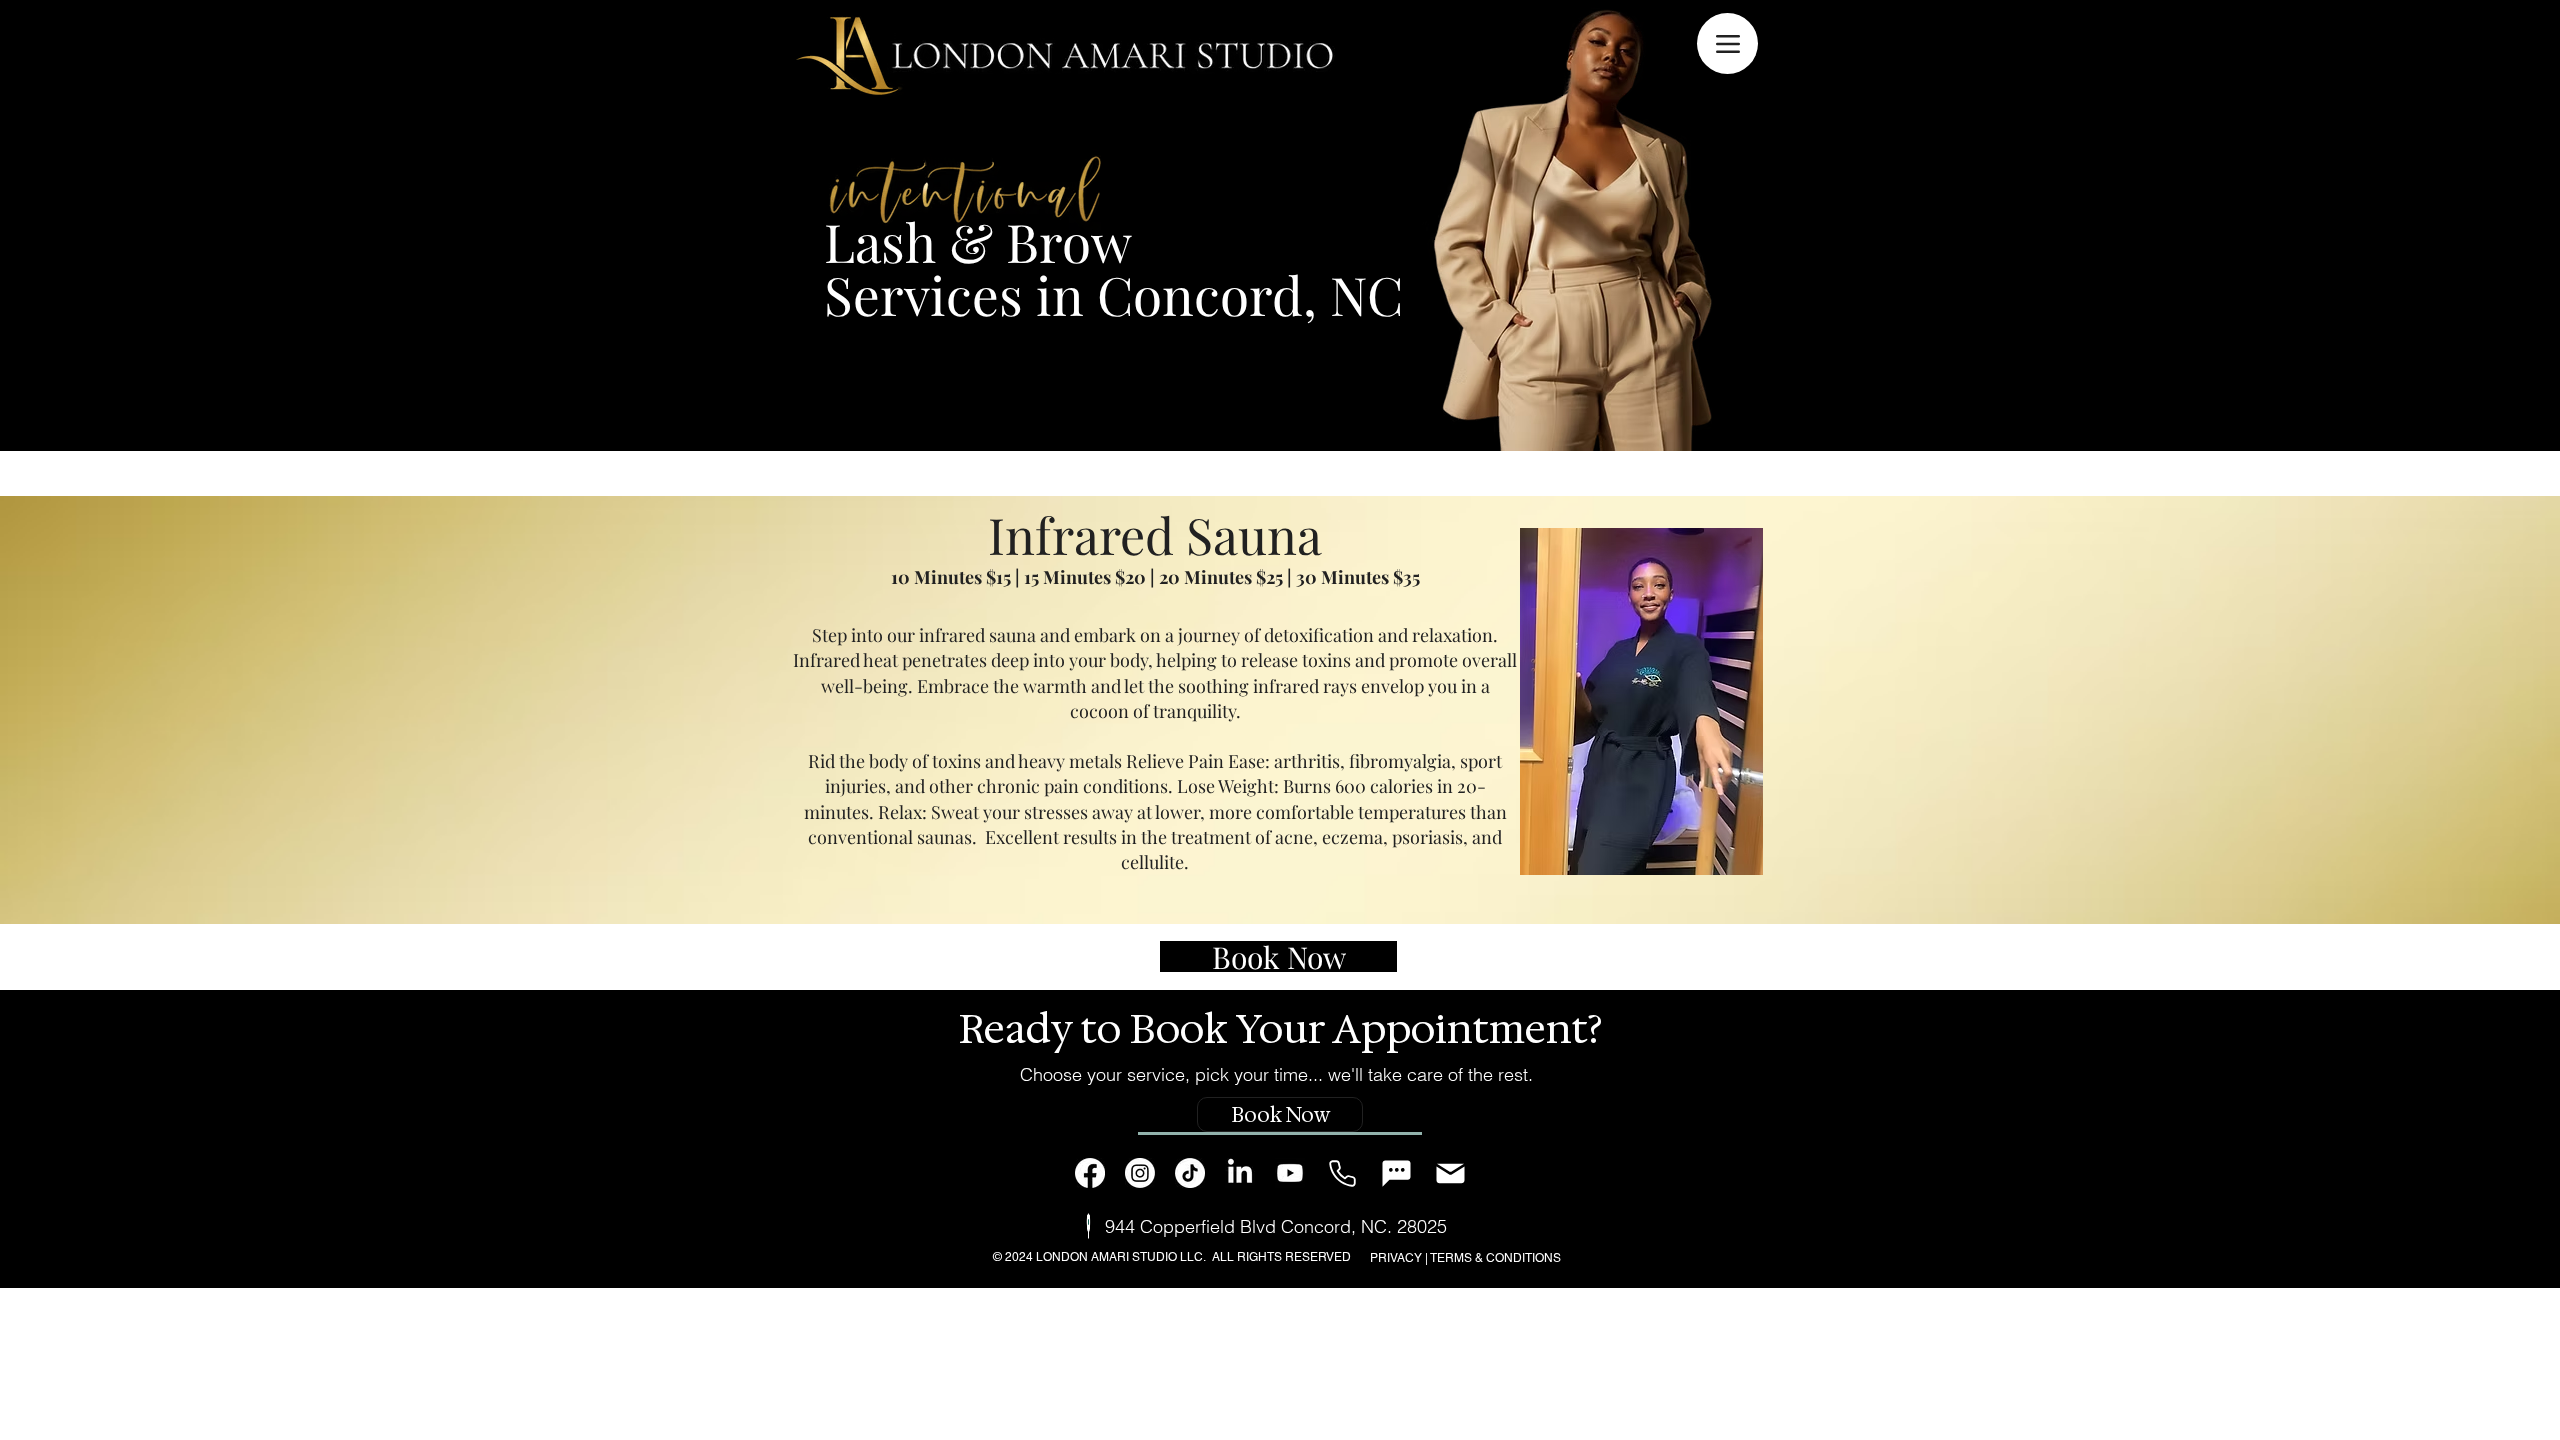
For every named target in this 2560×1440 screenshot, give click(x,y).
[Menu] (1727, 43)
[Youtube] (1290, 1173)
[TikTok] (1190, 1173)
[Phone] (1342, 1173)
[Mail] (1450, 1173)
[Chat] (1396, 1173)
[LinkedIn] (1240, 1173)
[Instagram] (1140, 1173)
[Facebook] (1090, 1173)
